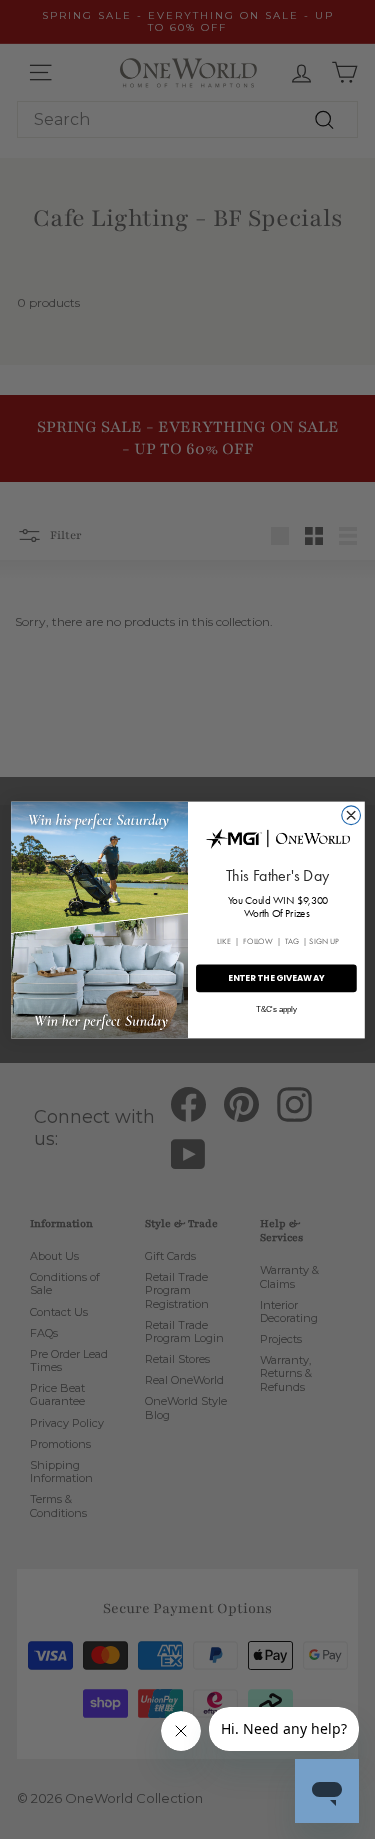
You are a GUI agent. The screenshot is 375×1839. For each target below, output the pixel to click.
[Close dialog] (350, 814)
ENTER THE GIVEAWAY (275, 977)
